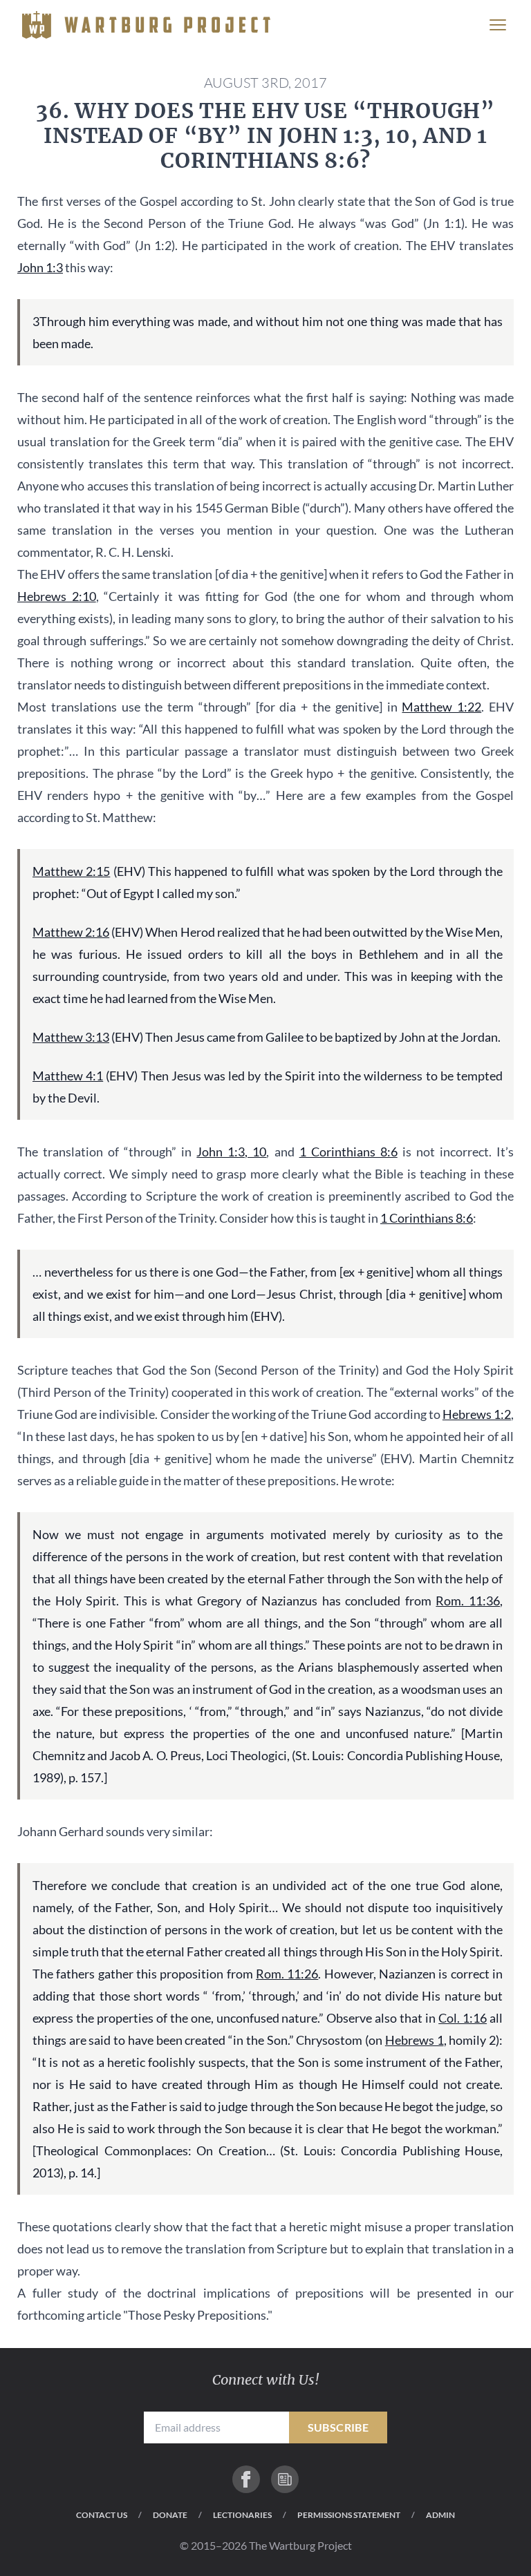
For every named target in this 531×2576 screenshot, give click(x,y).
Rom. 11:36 (468, 1601)
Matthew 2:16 (71, 932)
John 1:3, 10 (231, 1152)
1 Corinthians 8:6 (348, 1152)
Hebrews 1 (414, 2040)
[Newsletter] (285, 2479)
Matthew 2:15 (71, 871)
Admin (440, 2515)
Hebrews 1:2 (477, 1414)
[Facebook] (246, 2479)
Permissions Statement (349, 2515)
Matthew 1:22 (441, 707)
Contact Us (102, 2515)
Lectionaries (242, 2515)
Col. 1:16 (463, 2018)
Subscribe (338, 2427)
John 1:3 (40, 267)
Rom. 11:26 (287, 1974)
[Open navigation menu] (498, 25)
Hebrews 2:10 (57, 596)
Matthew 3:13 (71, 1037)
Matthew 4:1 (68, 1076)
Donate (170, 2515)
